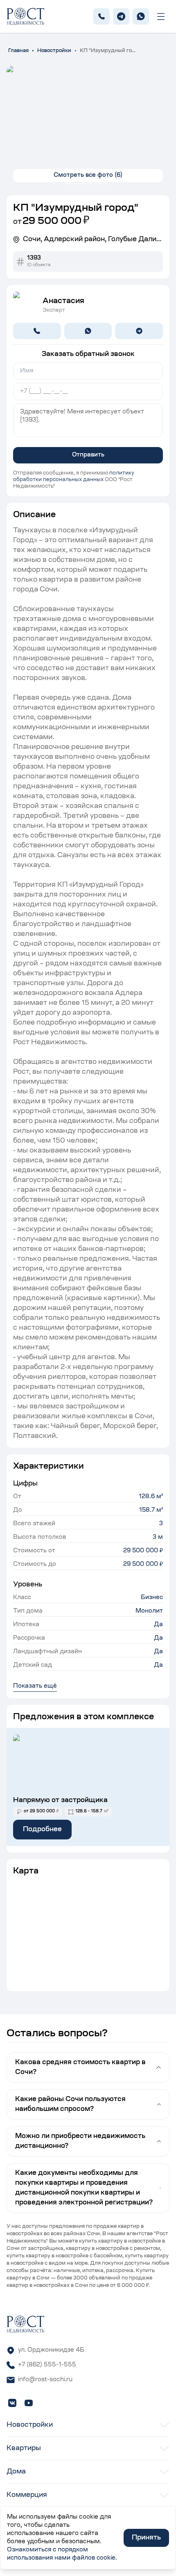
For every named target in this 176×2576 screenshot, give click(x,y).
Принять (146, 2538)
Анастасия (63, 301)
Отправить (88, 455)
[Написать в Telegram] (139, 331)
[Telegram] (121, 16)
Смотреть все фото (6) (88, 176)
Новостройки (54, 51)
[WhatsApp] (141, 16)
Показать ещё (35, 1686)
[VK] (12, 2403)
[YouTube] (29, 2403)
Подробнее (42, 1830)
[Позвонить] (37, 331)
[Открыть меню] (161, 17)
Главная (18, 51)
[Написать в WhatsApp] (88, 331)
